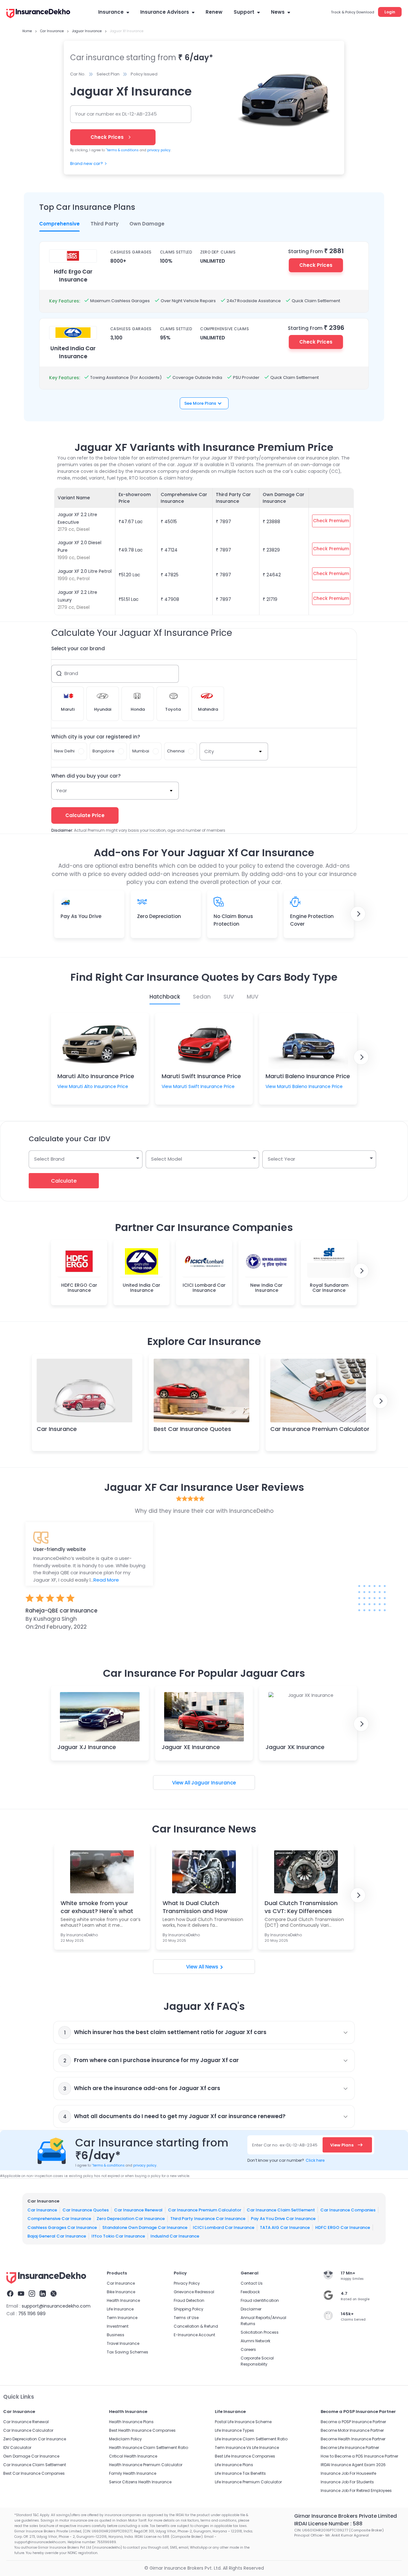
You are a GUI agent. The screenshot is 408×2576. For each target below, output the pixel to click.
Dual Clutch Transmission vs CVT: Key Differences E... (301, 1907)
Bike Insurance (121, 2292)
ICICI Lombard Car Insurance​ (224, 2227)
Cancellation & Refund (196, 2326)
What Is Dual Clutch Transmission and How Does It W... (195, 1907)
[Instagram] (32, 2295)
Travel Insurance (123, 2343)
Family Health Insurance (133, 2473)
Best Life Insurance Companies (245, 2456)
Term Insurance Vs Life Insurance (247, 2448)
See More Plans (200, 403)
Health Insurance (123, 2300)
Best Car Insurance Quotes (192, 1429)
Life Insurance (120, 2309)
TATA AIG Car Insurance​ (285, 2227)
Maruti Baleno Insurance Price (308, 1076)
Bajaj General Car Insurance (57, 2236)
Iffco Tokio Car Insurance (118, 2236)
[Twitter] (54, 2295)
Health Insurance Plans (131, 2422)
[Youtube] (21, 2295)
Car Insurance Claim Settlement (281, 2210)
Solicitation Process (260, 2332)
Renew (214, 12)
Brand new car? (87, 164)
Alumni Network (255, 2341)
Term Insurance (122, 2318)
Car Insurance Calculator (28, 2430)
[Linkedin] (43, 2295)
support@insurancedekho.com (56, 2306)
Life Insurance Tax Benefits (240, 2473)
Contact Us (252, 2283)
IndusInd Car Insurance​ (175, 2236)
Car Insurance (57, 1429)
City (209, 751)
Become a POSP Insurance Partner (353, 2422)
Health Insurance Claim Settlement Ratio (149, 2448)
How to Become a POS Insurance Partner (359, 2456)
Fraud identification (260, 2300)
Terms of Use (186, 2318)
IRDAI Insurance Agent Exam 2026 (353, 2465)
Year (62, 790)
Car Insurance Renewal (138, 2210)
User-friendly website (59, 1549)
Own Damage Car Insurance (31, 2456)
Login (390, 12)
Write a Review (204, 1652)
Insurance (111, 12)
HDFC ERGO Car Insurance (343, 2227)
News (278, 12)
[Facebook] (10, 2295)
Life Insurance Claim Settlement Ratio (251, 2439)
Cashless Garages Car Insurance (62, 2227)
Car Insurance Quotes (86, 2210)
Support (244, 12)
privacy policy (159, 150)
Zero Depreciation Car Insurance (131, 2219)
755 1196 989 (32, 2314)
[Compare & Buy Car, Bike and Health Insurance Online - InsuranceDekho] (38, 14)
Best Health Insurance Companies (142, 2430)
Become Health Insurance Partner (353, 2439)
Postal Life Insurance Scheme (243, 2422)
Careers (248, 2349)
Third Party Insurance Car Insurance (208, 2219)
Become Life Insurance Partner (350, 2448)
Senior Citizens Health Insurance (140, 2482)
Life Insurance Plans (234, 2465)
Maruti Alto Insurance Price (96, 1076)
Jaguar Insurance (214, 1783)
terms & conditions (122, 150)
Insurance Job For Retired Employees (356, 2491)
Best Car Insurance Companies (34, 2473)
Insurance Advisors (165, 12)
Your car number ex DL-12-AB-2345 (116, 114)
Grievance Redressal (194, 2292)
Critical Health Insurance (133, 2456)
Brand (71, 673)
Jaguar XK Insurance (295, 1747)
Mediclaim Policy (125, 2439)
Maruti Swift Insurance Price (201, 1076)
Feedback (250, 2292)
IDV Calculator (17, 2448)
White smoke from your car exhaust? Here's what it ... (97, 1907)
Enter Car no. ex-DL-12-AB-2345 (285, 2145)
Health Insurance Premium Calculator (146, 2465)
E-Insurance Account (194, 2335)
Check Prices (316, 265)
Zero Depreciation (159, 916)
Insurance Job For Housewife (348, 2473)
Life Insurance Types (234, 2430)
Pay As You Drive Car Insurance (283, 2219)
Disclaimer (251, 2309)
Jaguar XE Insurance (191, 1747)
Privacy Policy (187, 2283)
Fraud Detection (189, 2300)
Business (116, 2335)
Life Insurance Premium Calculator (248, 2482)
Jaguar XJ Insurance (87, 1747)
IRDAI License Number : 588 (328, 2524)
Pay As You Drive (81, 916)
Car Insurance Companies (348, 2210)
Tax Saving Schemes (127, 2352)
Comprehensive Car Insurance (59, 2219)
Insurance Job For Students (347, 2482)
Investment (118, 2326)
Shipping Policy (189, 2309)
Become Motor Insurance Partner (352, 2430)
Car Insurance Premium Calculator (320, 1429)
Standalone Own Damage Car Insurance (145, 2227)
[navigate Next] (358, 914)
